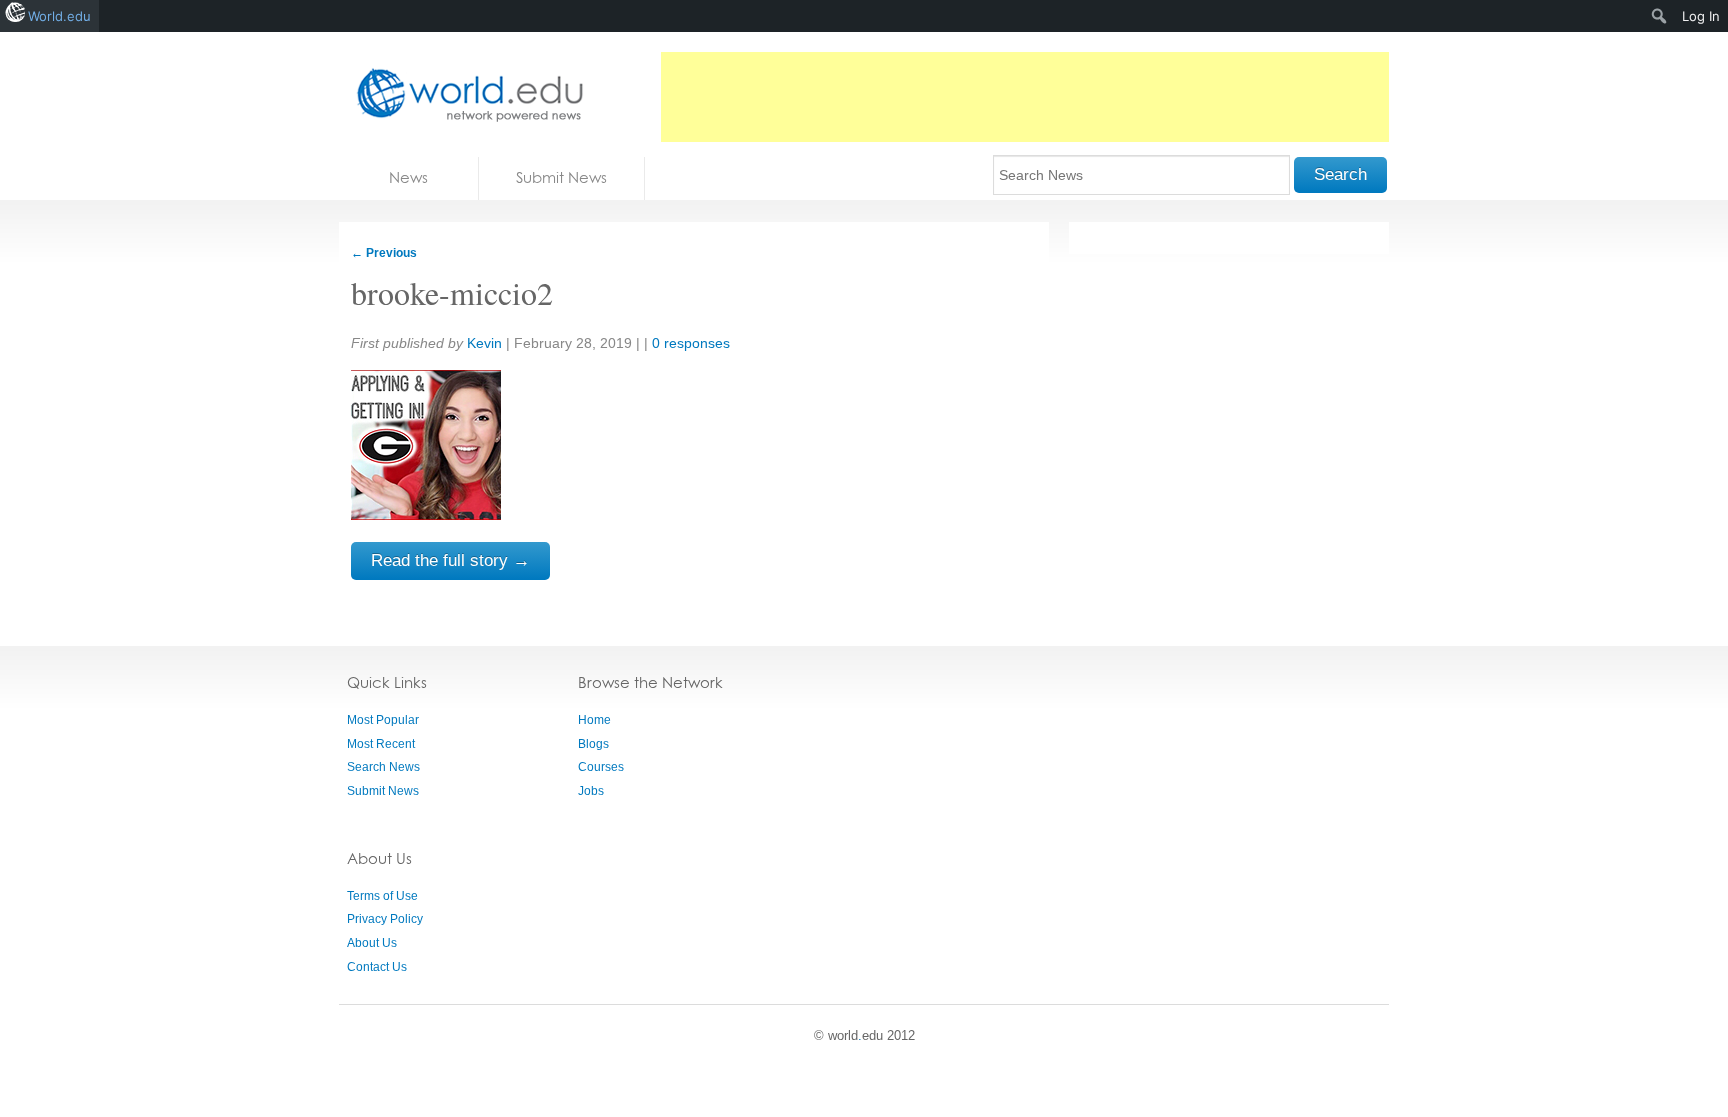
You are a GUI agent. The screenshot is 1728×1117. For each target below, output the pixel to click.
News (408, 177)
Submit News (561, 177)
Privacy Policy (385, 919)
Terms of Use (382, 896)
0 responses (691, 343)
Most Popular (383, 720)
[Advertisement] (1025, 97)
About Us (372, 943)
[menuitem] (1659, 16)
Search (1340, 174)
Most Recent (381, 744)
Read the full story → (450, 560)
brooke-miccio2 (452, 292)
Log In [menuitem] (1701, 16)
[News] (464, 94)
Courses (601, 767)
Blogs (593, 744)
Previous (384, 253)
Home (594, 720)
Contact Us (377, 967)
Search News (383, 767)
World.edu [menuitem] (59, 16)
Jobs (591, 791)
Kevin (484, 343)
